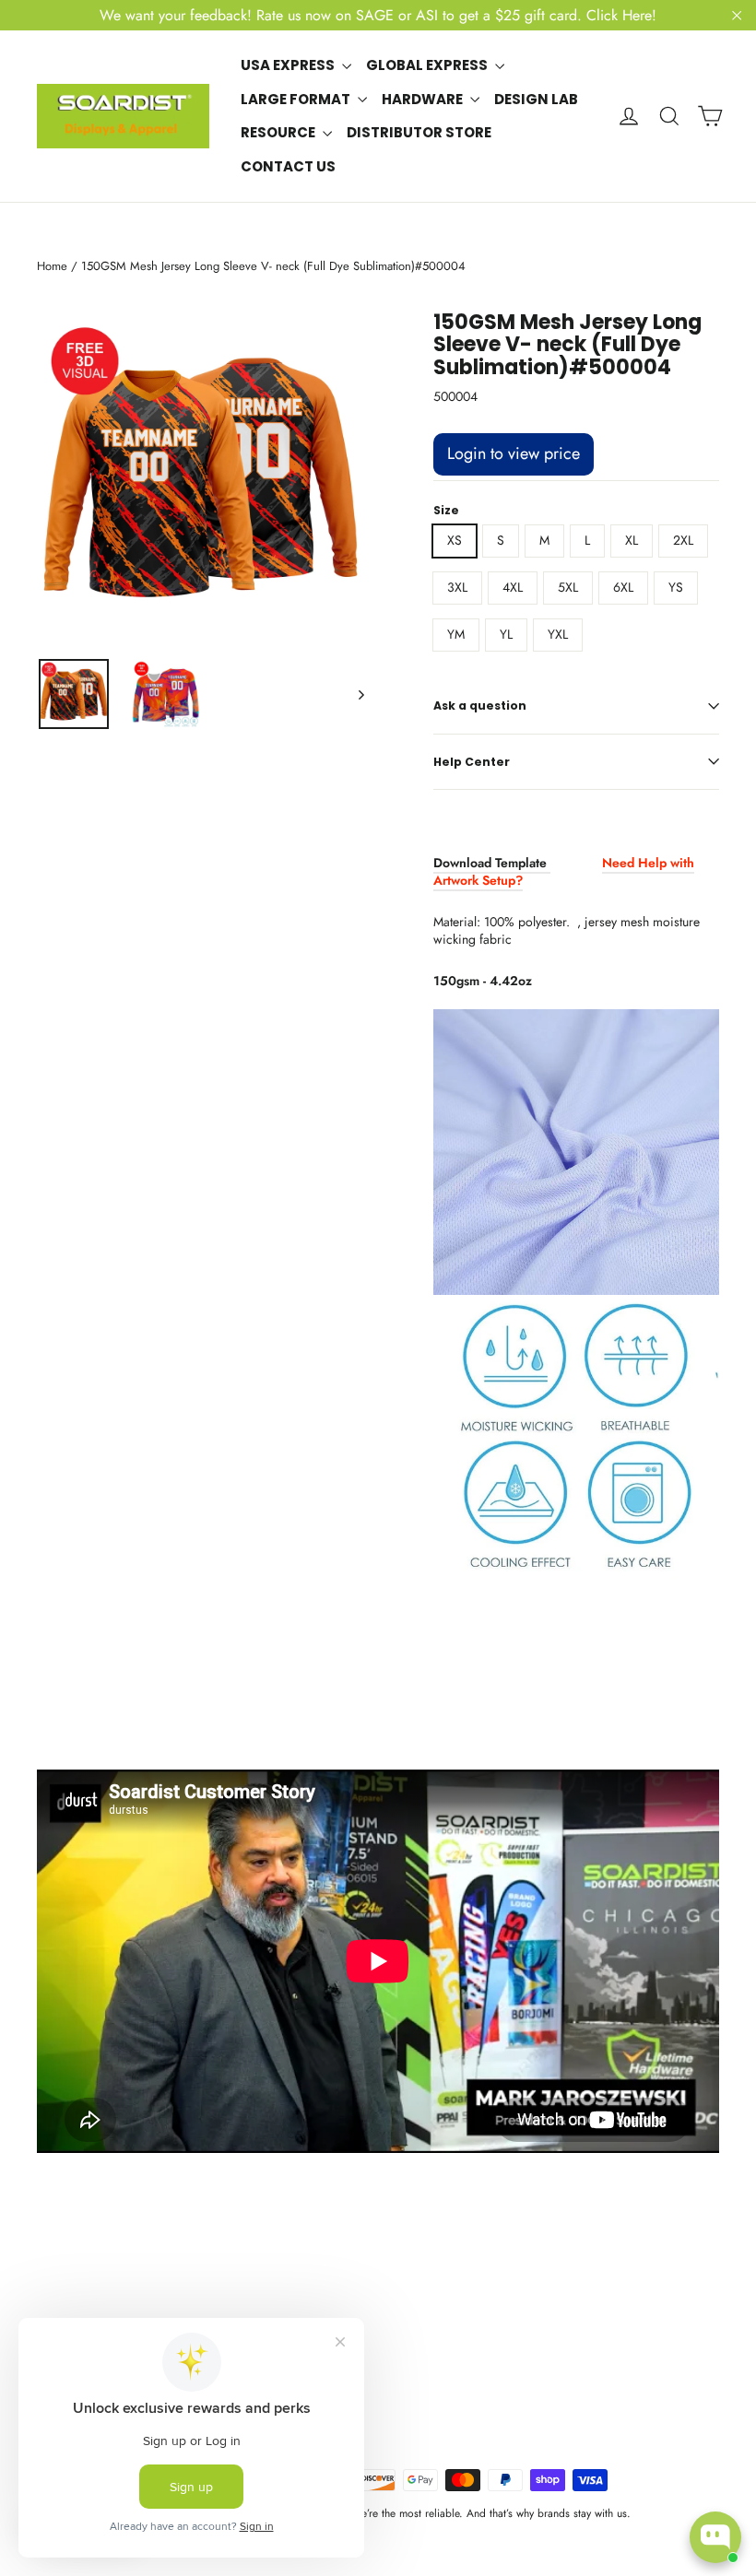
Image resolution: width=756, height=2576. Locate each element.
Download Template (492, 863)
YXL (558, 634)
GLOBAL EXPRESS (428, 65)
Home (52, 266)
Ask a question (480, 706)
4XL (513, 587)
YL (506, 634)
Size (446, 511)
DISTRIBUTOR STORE (419, 132)
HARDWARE (424, 99)
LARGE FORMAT (297, 99)
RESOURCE (279, 132)
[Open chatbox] (715, 2537)
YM (456, 634)
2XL (683, 540)
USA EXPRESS (289, 65)
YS (676, 587)
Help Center (472, 762)
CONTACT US (288, 166)
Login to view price (514, 453)
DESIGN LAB (536, 99)
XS (455, 540)
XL (632, 540)
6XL (623, 587)
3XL (457, 587)
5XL (568, 587)
